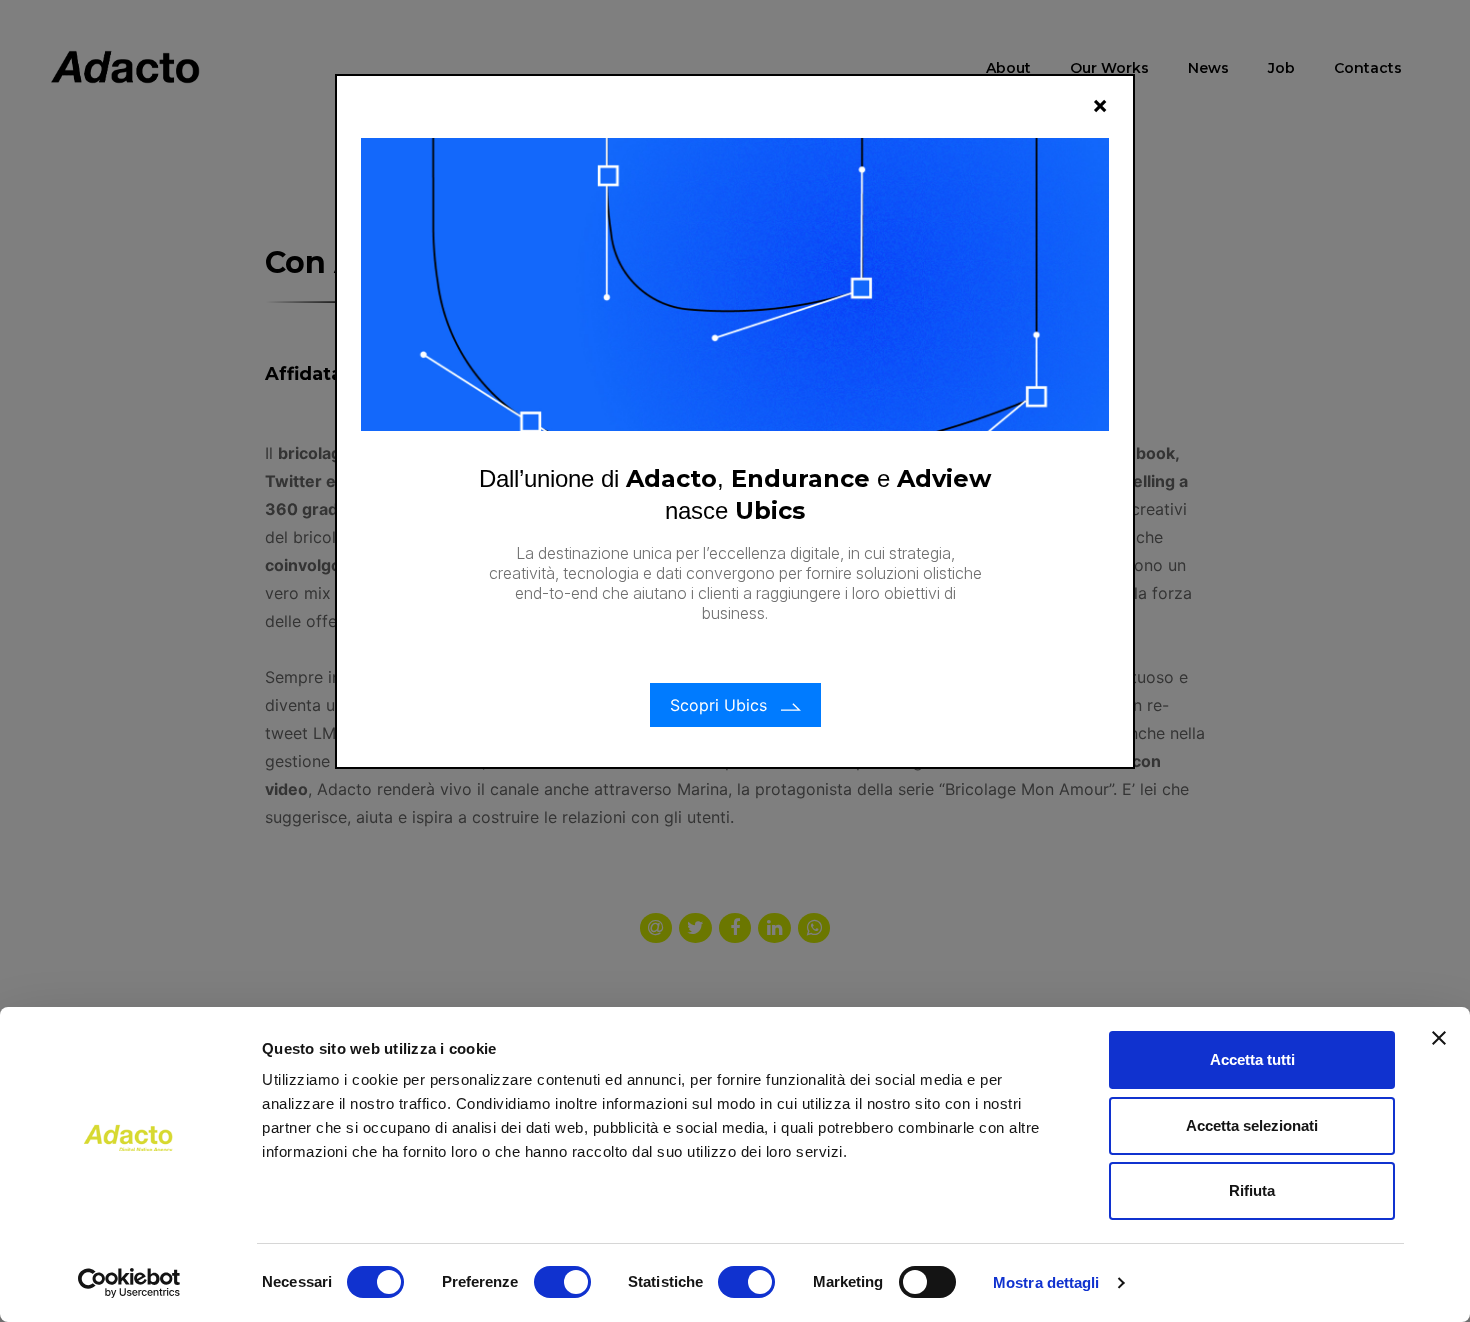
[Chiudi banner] (1439, 1038)
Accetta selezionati (1252, 1125)
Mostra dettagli (1046, 1282)
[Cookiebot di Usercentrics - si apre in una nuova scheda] (129, 1283)
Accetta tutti (1252, 1059)
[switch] (562, 1282)
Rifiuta (1252, 1190)
